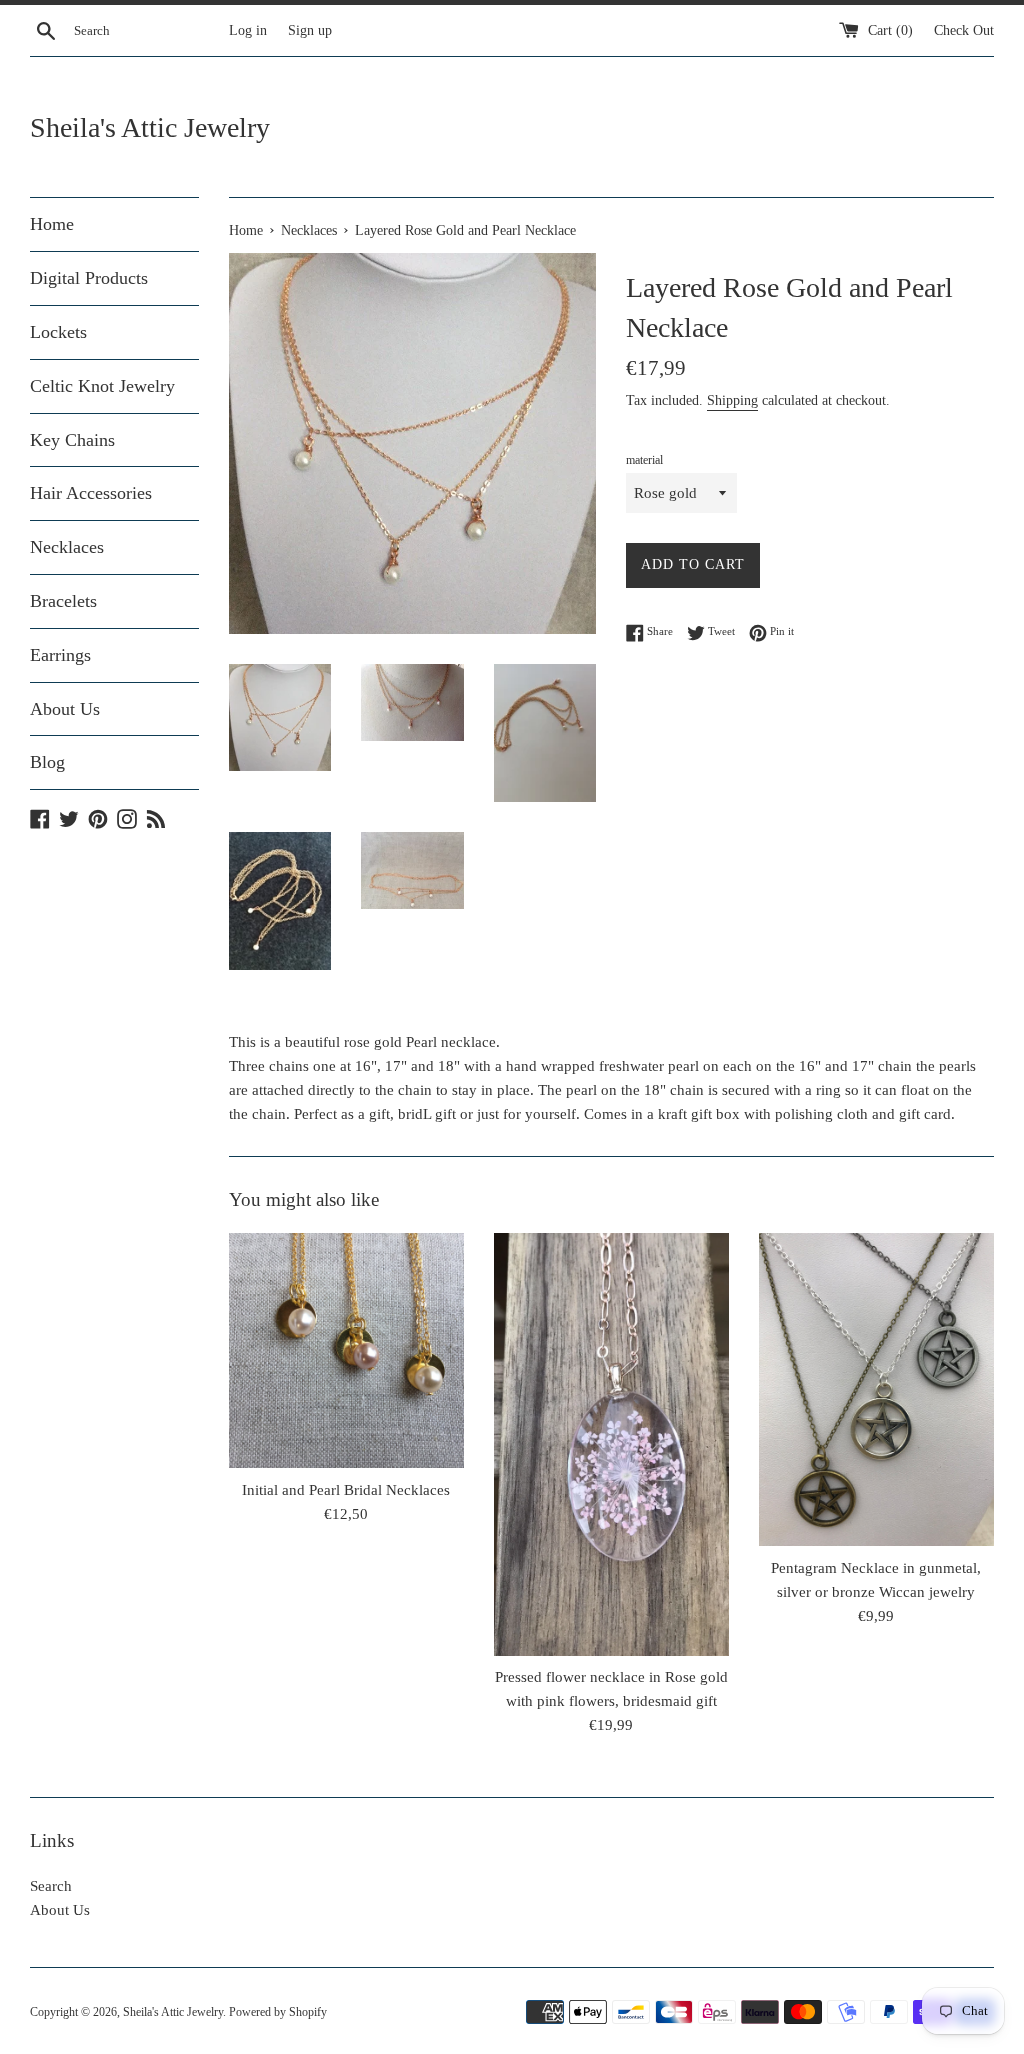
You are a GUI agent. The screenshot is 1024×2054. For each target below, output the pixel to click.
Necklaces (67, 547)
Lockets (58, 332)
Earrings (60, 655)
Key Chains (72, 440)
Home (52, 224)
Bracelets (63, 601)
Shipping (732, 400)
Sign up (310, 30)
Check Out (964, 30)
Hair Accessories (91, 493)
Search (51, 1886)
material (644, 460)
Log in (248, 30)
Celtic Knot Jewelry (102, 386)
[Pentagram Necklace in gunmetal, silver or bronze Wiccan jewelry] (876, 1389)
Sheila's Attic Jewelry (150, 127)
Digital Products (89, 278)
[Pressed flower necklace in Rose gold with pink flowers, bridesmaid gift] (611, 1444)
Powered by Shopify (278, 2012)
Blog (47, 762)
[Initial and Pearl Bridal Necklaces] (346, 1350)
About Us (65, 709)
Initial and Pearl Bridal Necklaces (346, 1490)
